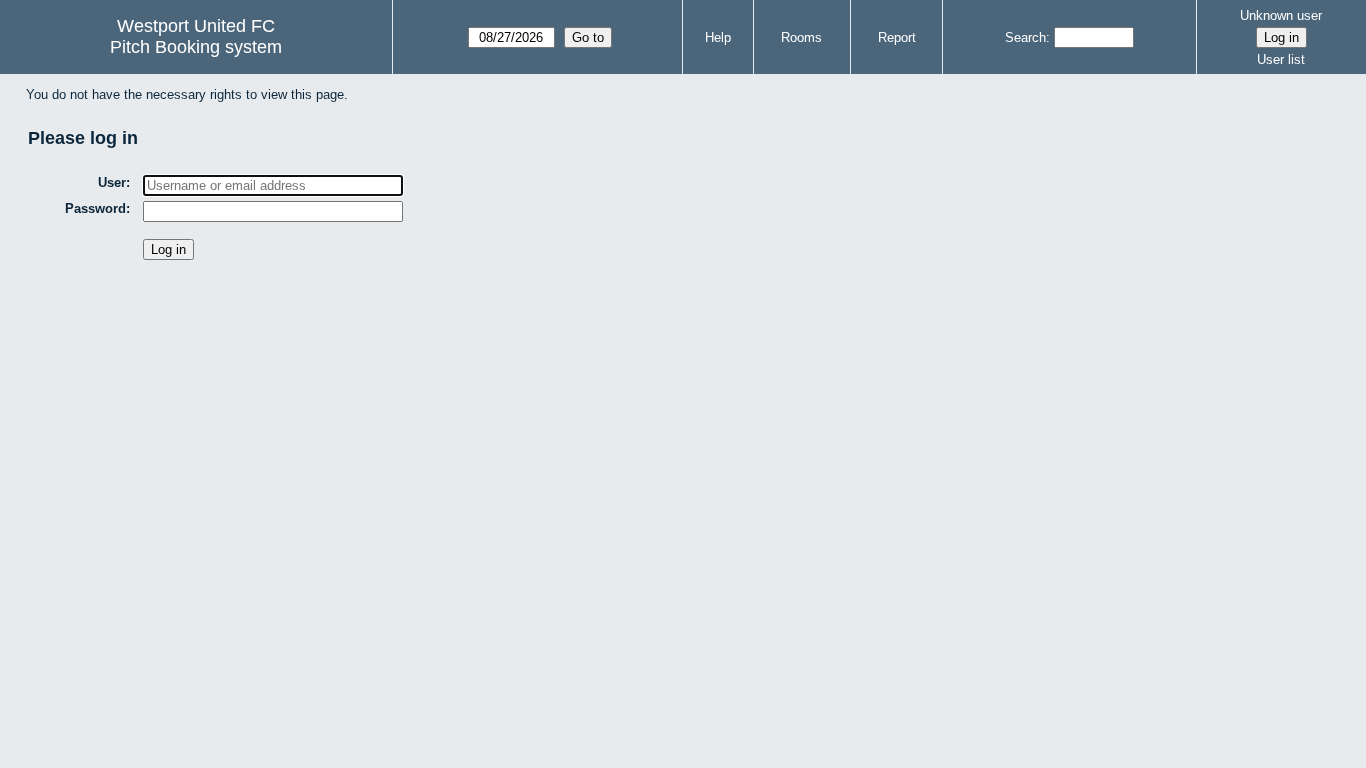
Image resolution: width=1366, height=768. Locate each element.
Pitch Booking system (196, 47)
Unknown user (1281, 15)
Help (718, 37)
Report (897, 37)
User (112, 182)
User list (1281, 59)
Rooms (801, 37)
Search (1025, 37)
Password (95, 208)
